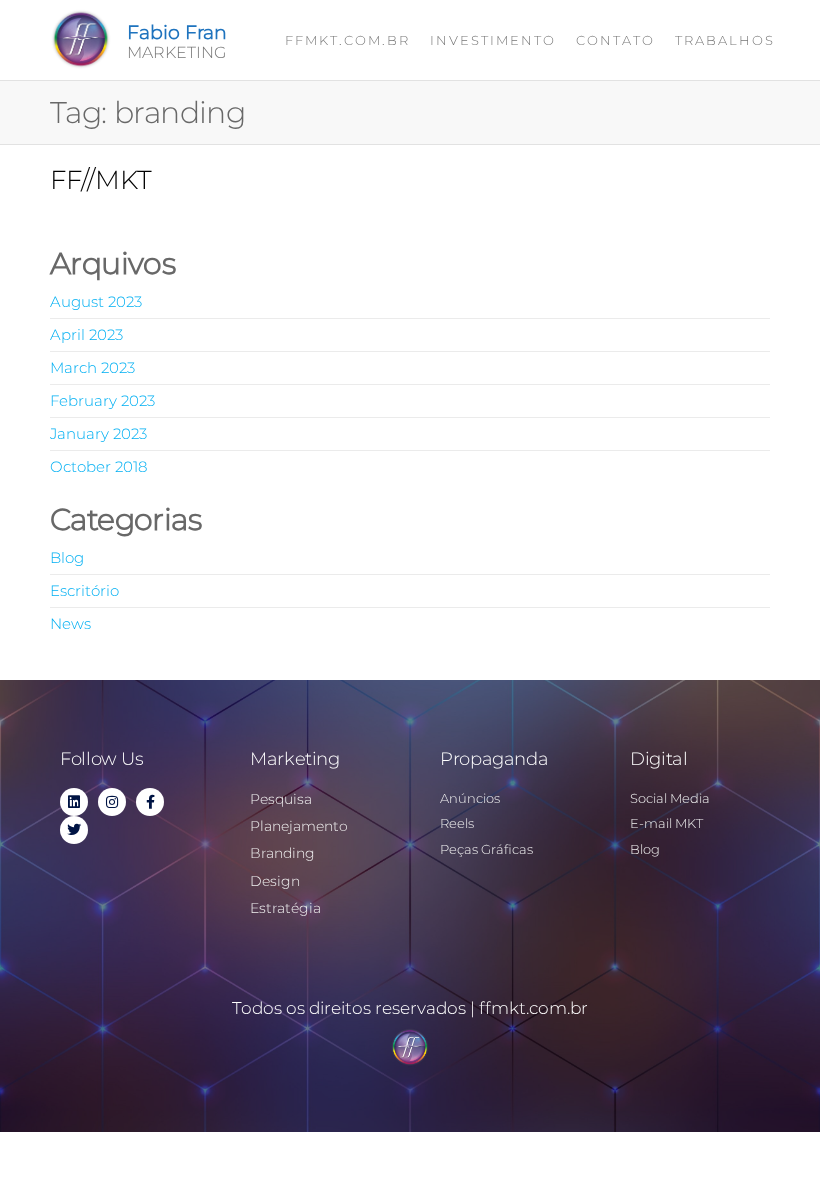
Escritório (84, 590)
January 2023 (98, 433)
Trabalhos (725, 40)
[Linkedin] (74, 802)
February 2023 (102, 400)
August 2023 (96, 301)
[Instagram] (112, 802)
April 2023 (86, 334)
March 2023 (92, 367)
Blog (67, 557)
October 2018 (98, 466)
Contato (615, 40)
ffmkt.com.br (347, 40)
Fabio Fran (177, 32)
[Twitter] (74, 830)
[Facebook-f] (150, 802)
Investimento (493, 40)
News (70, 623)
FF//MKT (101, 180)
